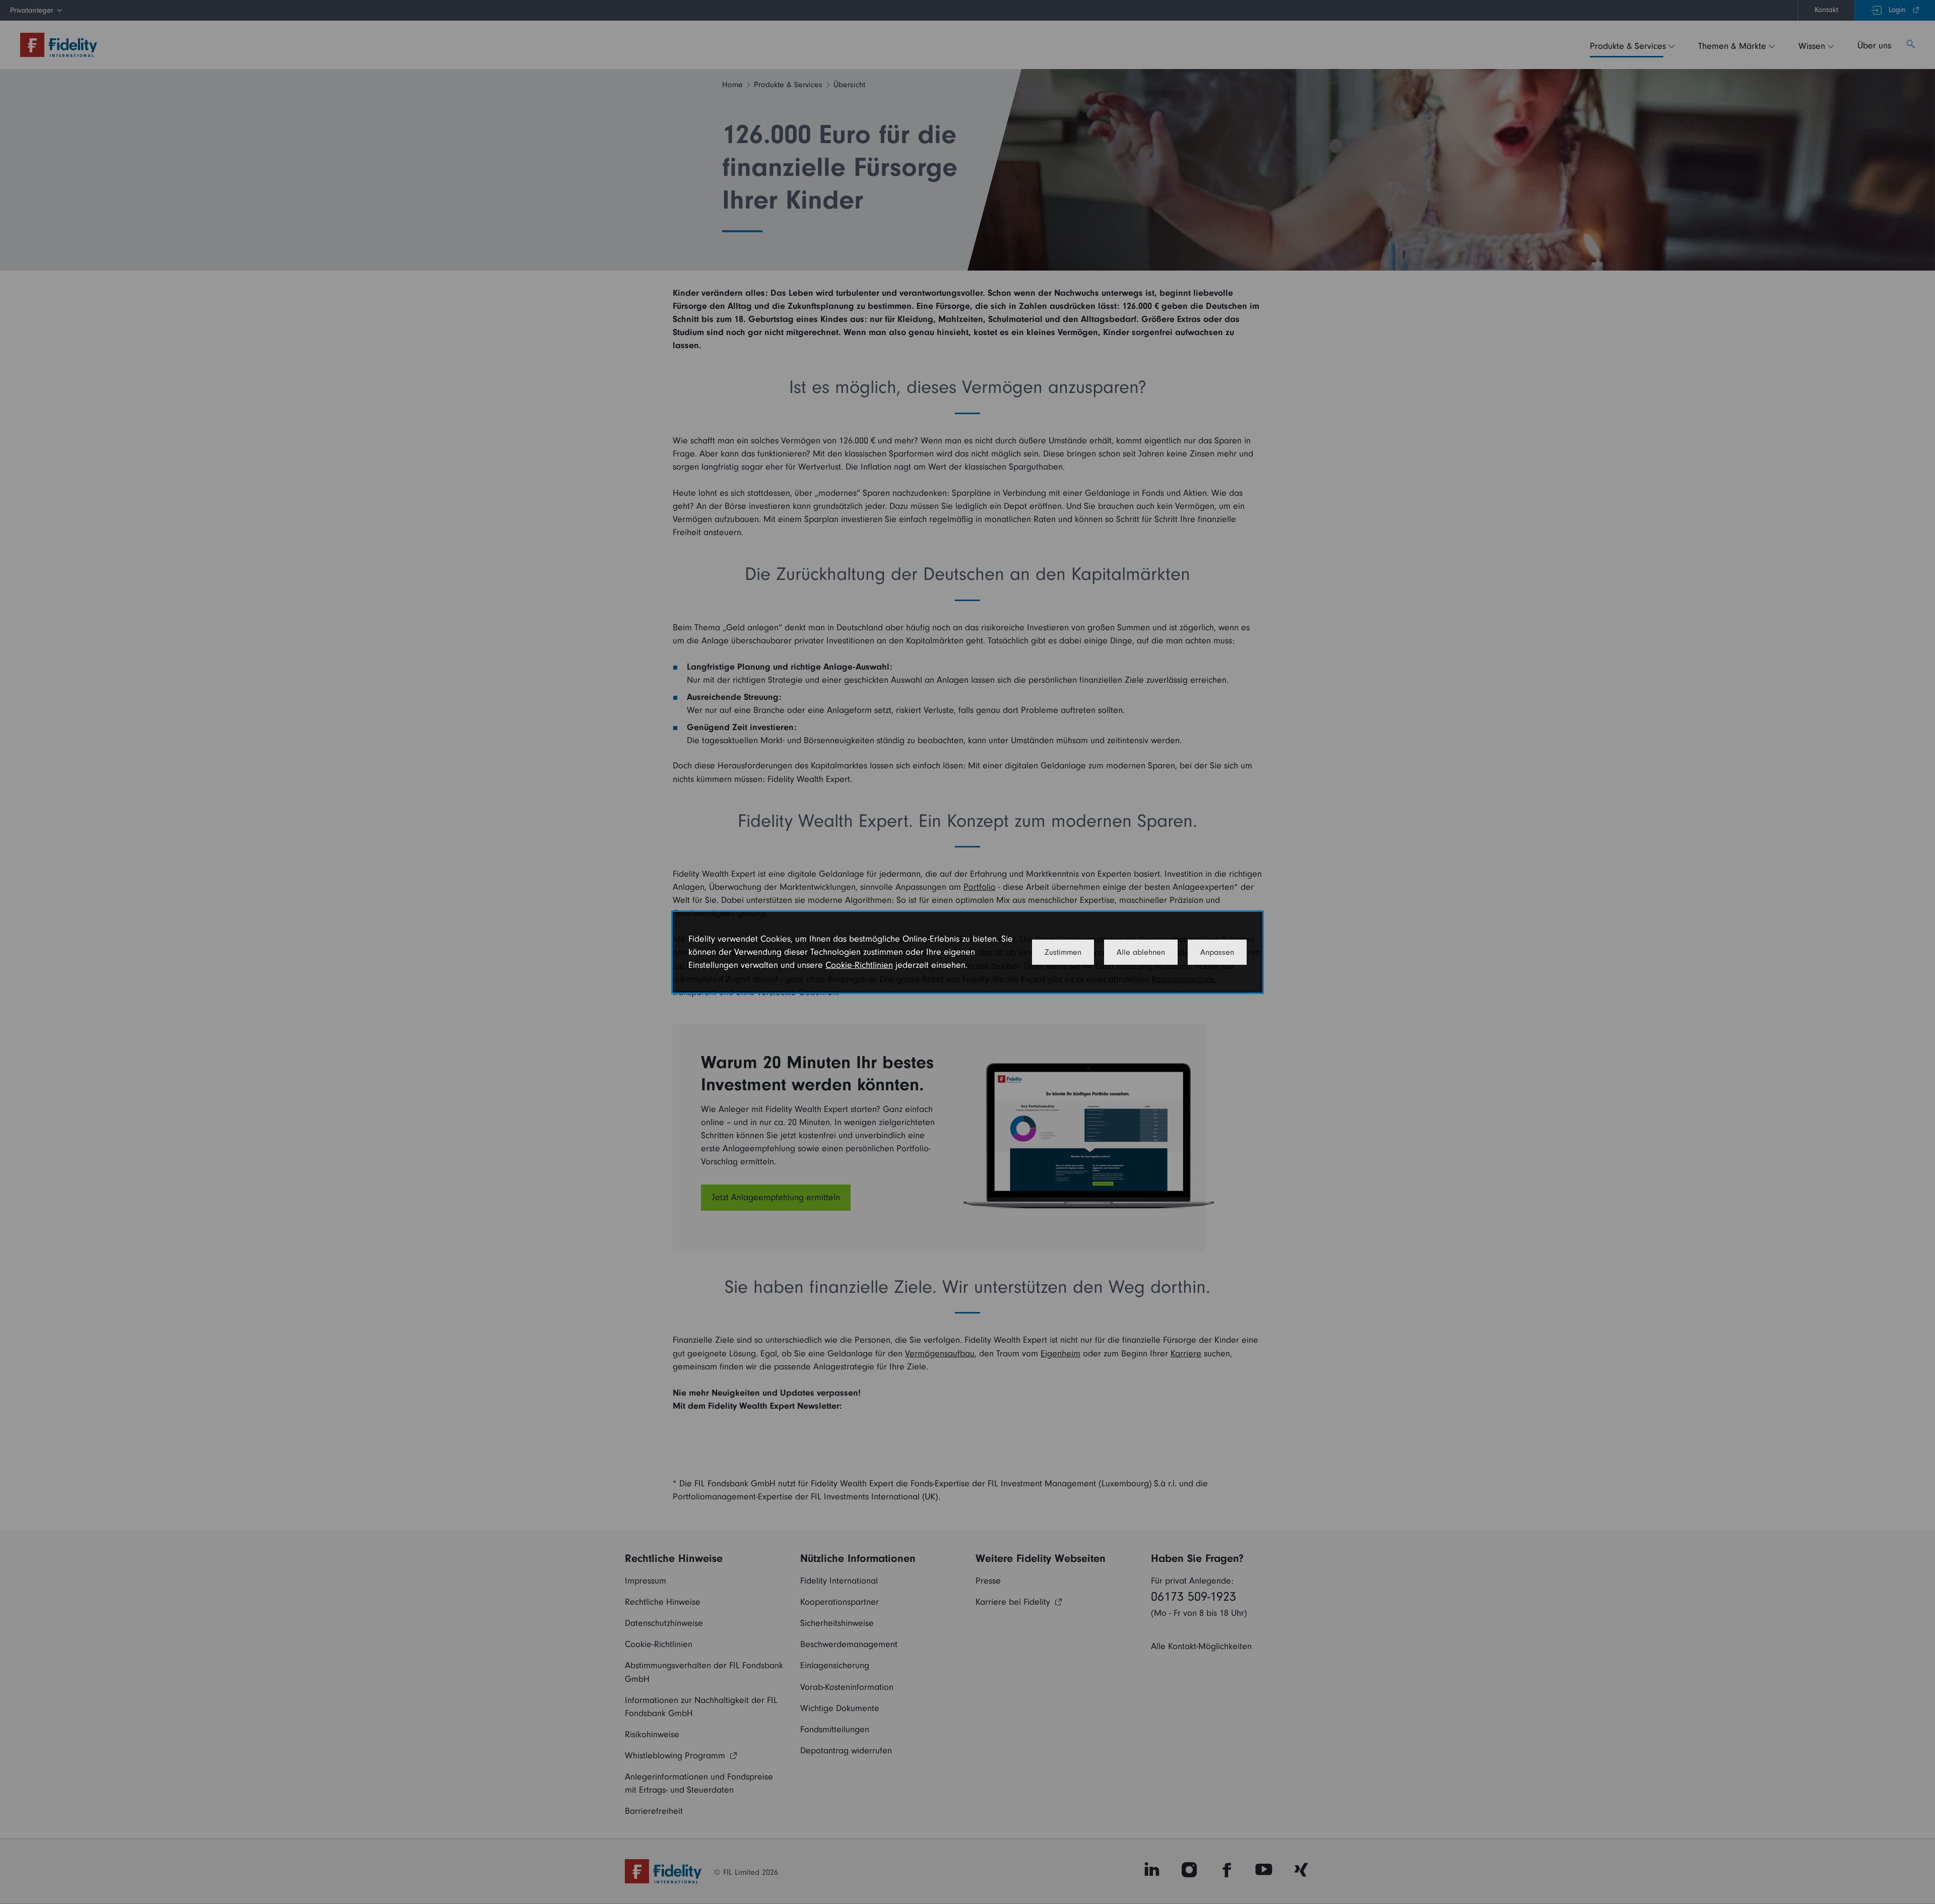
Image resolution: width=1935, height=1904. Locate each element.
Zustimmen (1063, 952)
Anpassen (1217, 952)
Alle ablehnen (1141, 952)
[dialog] (967, 952)
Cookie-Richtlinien (859, 965)
